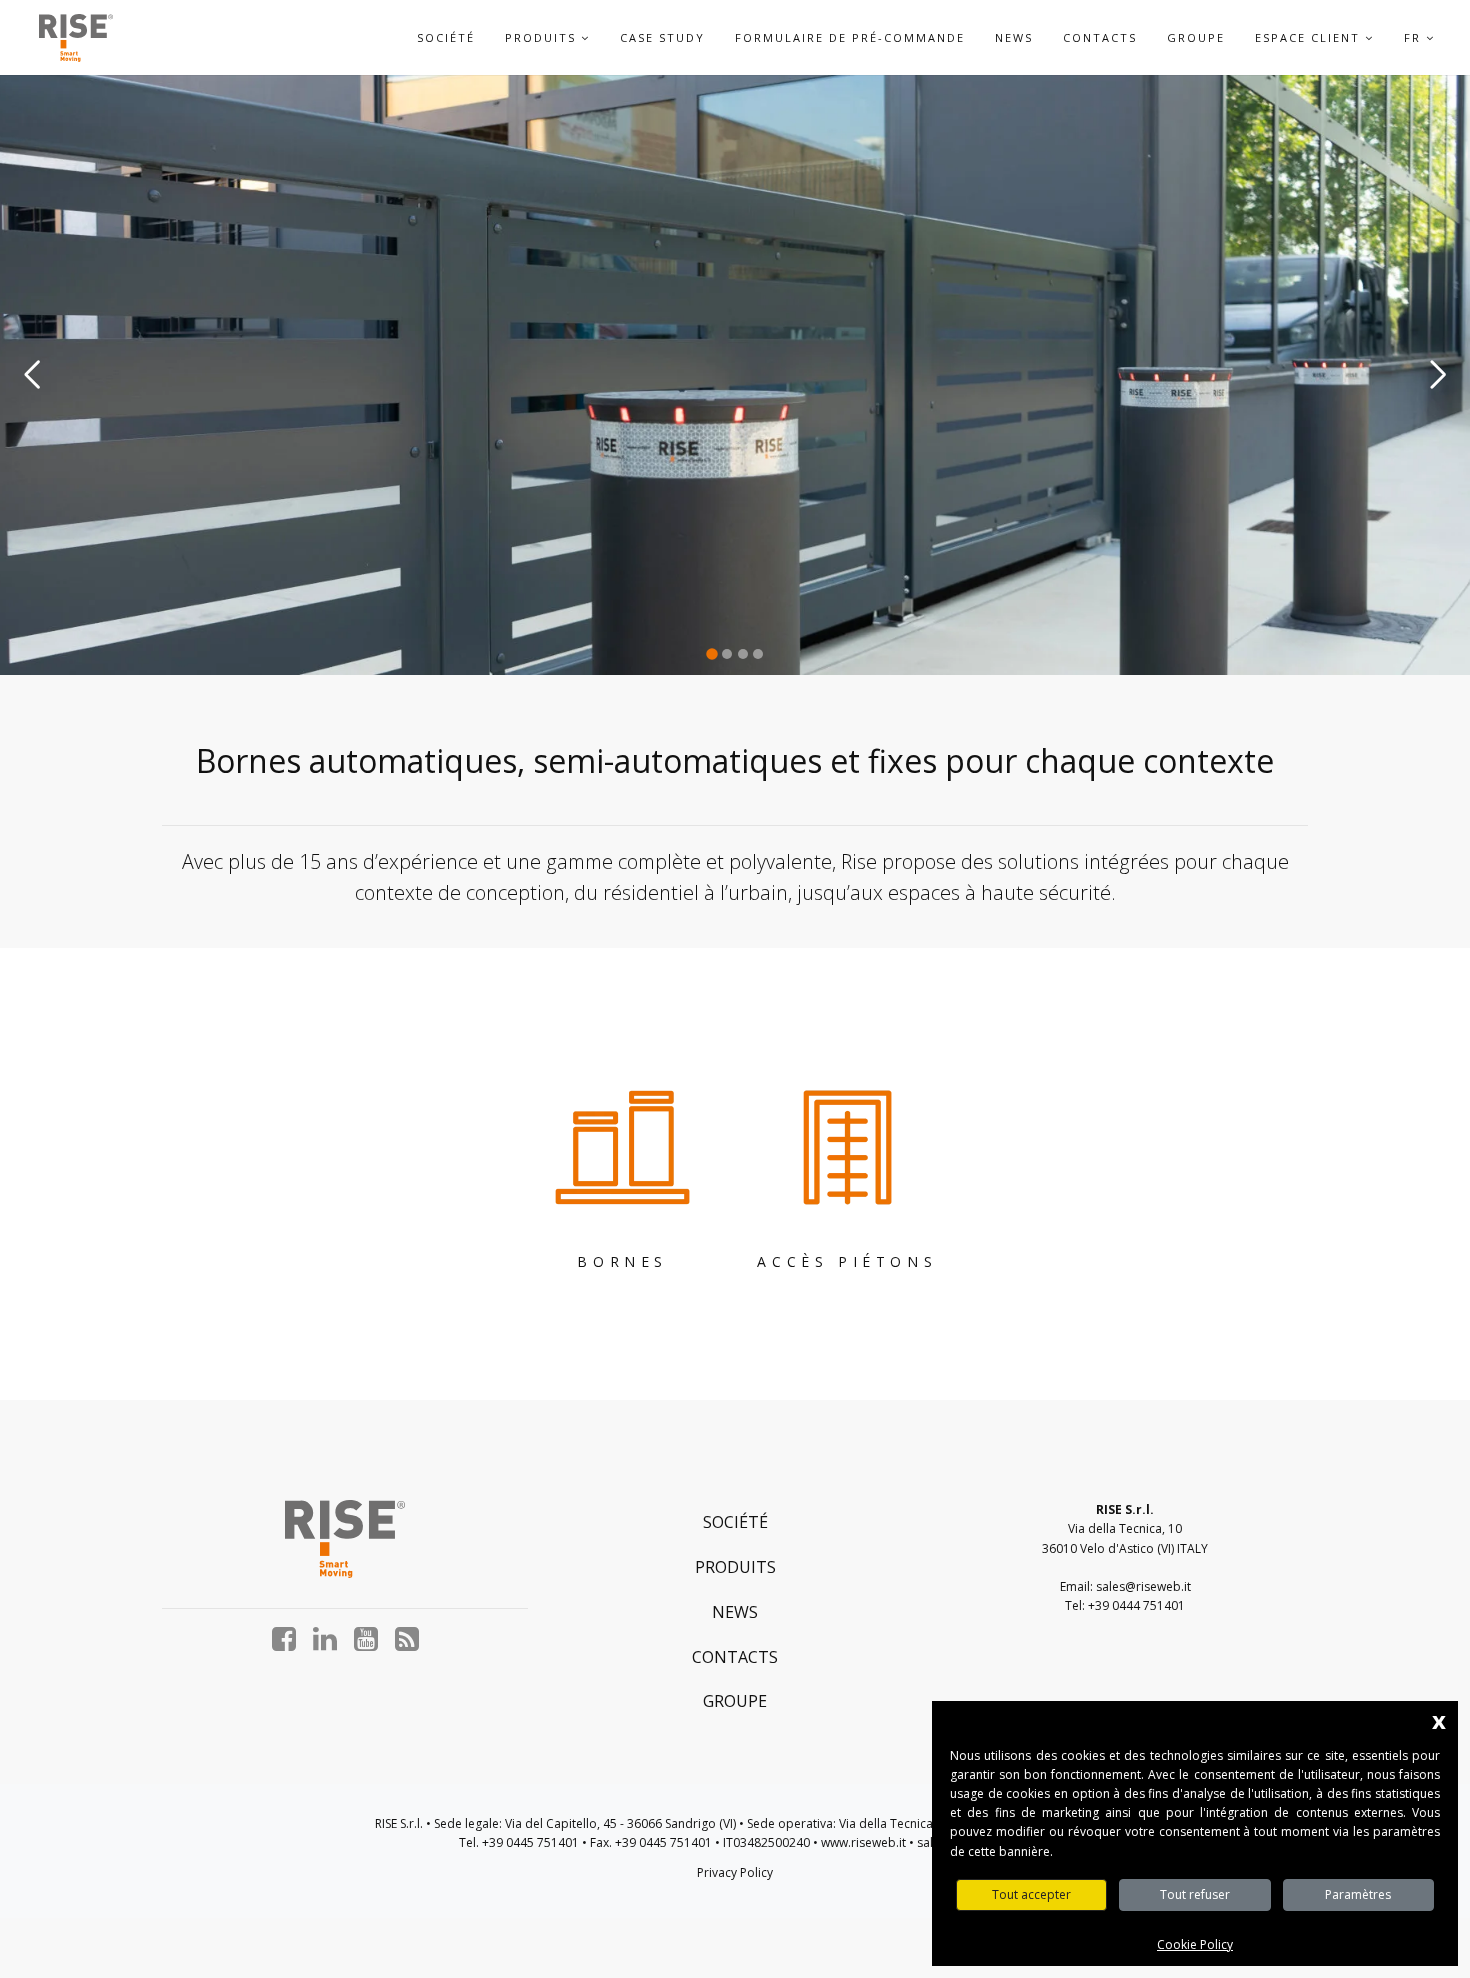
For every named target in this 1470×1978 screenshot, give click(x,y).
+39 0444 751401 (1136, 1605)
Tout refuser (1195, 1894)
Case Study (662, 37)
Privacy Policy (735, 1872)
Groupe (1196, 37)
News (1014, 37)
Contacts (1100, 37)
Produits (735, 1567)
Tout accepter (1031, 1894)
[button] (585, 37)
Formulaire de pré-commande (850, 37)
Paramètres (1358, 1894)
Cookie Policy (1195, 1944)
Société (446, 37)
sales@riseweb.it (1143, 1586)
